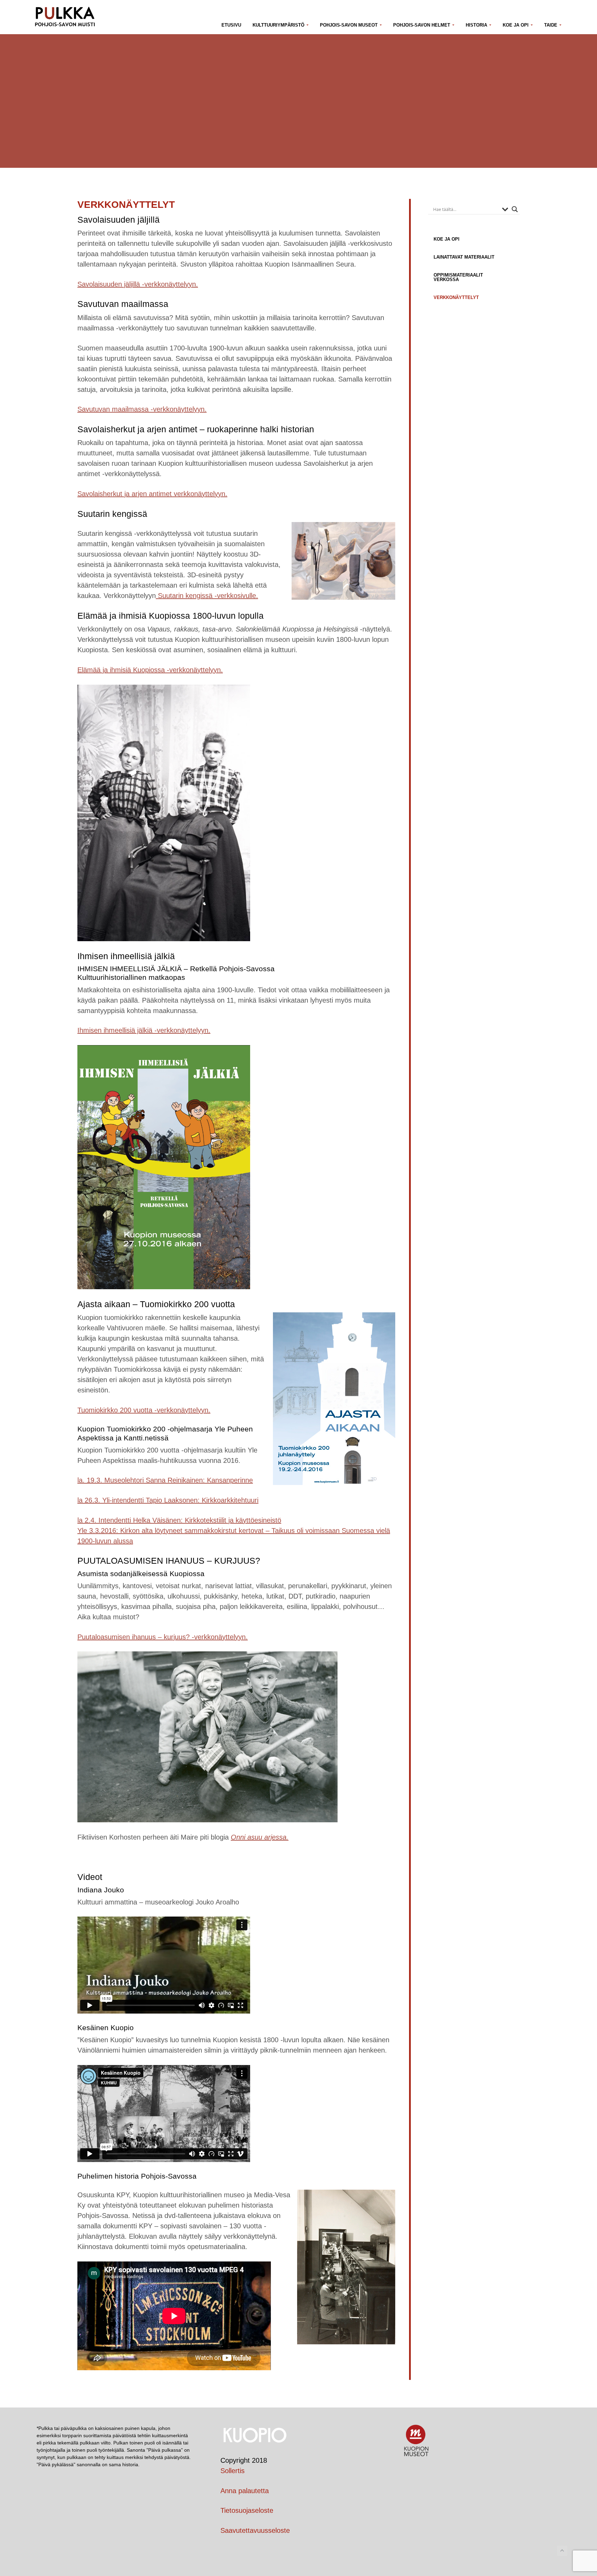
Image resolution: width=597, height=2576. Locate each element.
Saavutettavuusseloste (255, 2530)
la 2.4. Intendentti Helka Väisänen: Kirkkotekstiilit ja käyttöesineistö (179, 1520)
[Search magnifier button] (515, 209)
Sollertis (233, 2471)
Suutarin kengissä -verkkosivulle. (207, 596)
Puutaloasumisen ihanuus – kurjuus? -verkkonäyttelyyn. (163, 1637)
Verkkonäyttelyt (456, 297)
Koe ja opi (447, 239)
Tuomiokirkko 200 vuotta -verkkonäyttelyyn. (144, 1410)
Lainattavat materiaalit (464, 257)
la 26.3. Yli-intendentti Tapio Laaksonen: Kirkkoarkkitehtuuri (168, 1500)
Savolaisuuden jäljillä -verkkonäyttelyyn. (138, 284)
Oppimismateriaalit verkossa (458, 277)
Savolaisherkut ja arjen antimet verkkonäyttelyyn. (152, 494)
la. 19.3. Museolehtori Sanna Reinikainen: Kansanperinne (165, 1480)
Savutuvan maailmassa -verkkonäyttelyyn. (142, 409)
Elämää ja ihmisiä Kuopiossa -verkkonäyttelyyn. (150, 670)
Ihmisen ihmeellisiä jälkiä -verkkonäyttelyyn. (144, 1030)
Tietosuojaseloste (247, 2510)
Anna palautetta (245, 2491)
